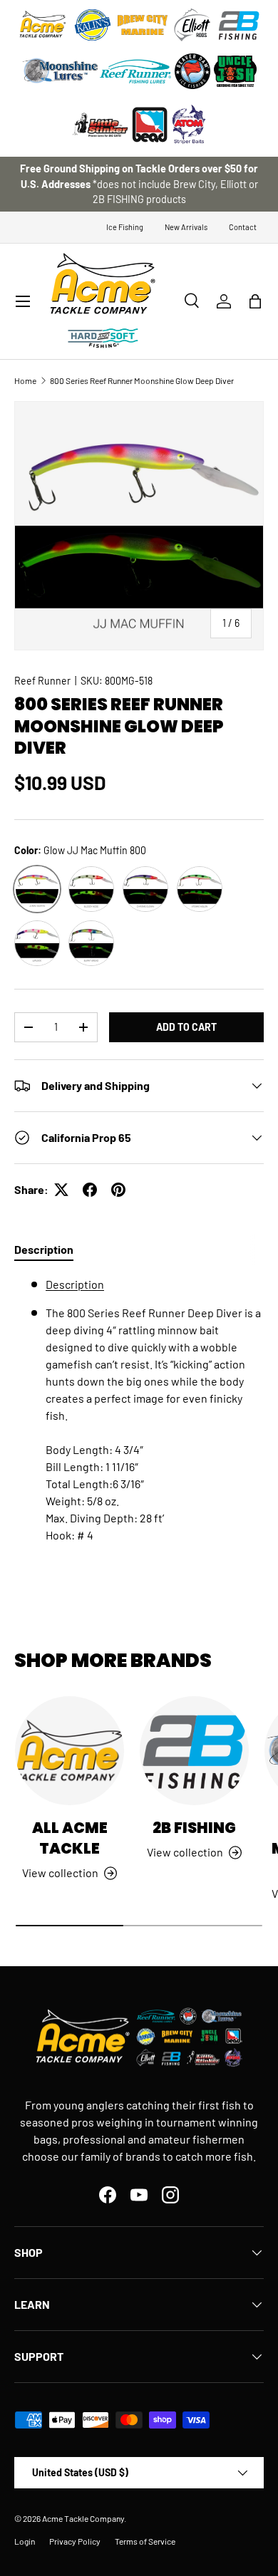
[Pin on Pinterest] (118, 1190)
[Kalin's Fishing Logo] (93, 25)
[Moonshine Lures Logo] (61, 71)
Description (75, 1284)
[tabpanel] (139, 1416)
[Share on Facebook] (90, 1190)
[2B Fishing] (194, 1751)
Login (25, 2541)
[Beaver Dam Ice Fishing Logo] (192, 71)
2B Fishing (194, 1828)
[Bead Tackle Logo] (150, 125)
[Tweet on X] (61, 1190)
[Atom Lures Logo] (189, 125)
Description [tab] (44, 1249)
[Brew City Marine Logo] (143, 25)
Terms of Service (145, 2541)
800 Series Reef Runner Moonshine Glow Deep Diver (142, 380)
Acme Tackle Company (83, 2518)
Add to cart (186, 1027)
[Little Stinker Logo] (100, 125)
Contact (243, 227)
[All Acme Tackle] (69, 1751)
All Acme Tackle (70, 1838)
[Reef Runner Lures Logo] (135, 71)
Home (25, 380)
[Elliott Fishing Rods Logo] (192, 25)
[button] (255, 301)
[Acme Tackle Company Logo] (43, 25)
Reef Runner (42, 681)
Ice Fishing (125, 227)
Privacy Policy (75, 2541)
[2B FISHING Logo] (239, 25)
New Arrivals (186, 227)
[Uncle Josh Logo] (235, 71)
